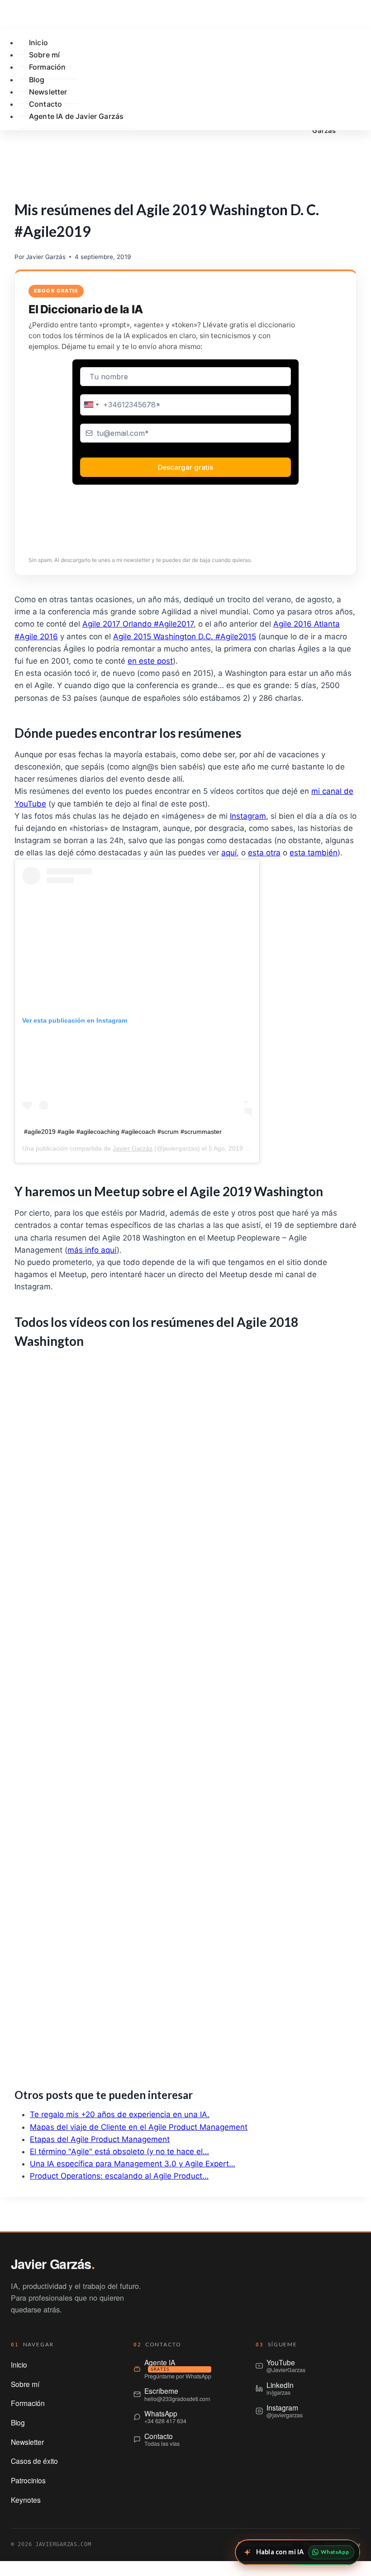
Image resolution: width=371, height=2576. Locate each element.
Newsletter (27, 2442)
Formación (47, 67)
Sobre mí (25, 2384)
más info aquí (92, 1250)
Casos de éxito (34, 2461)
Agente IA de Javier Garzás (76, 116)
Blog (18, 2422)
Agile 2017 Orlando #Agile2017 (138, 624)
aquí (229, 853)
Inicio (19, 2364)
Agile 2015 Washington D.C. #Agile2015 (185, 637)
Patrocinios (28, 2480)
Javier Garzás (46, 257)
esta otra (264, 853)
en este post (150, 661)
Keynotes (26, 2500)
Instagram (248, 816)
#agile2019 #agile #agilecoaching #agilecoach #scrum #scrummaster (123, 1132)
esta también (314, 853)
